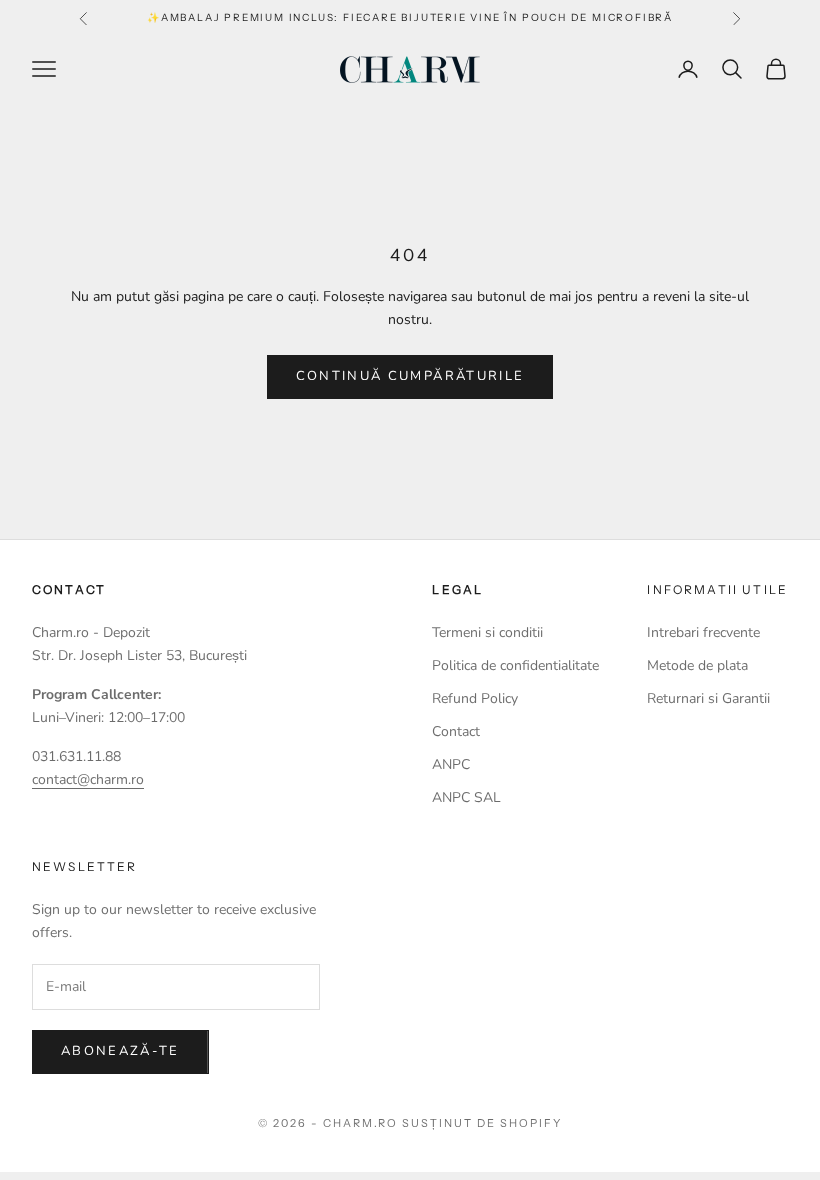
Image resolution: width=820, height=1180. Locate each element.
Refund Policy (475, 698)
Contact (456, 731)
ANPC (451, 764)
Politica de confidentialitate (515, 665)
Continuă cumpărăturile (410, 376)
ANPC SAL (466, 797)
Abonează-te (120, 1051)
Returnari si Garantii (708, 698)
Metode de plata (697, 665)
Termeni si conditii (487, 632)
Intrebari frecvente (703, 632)
